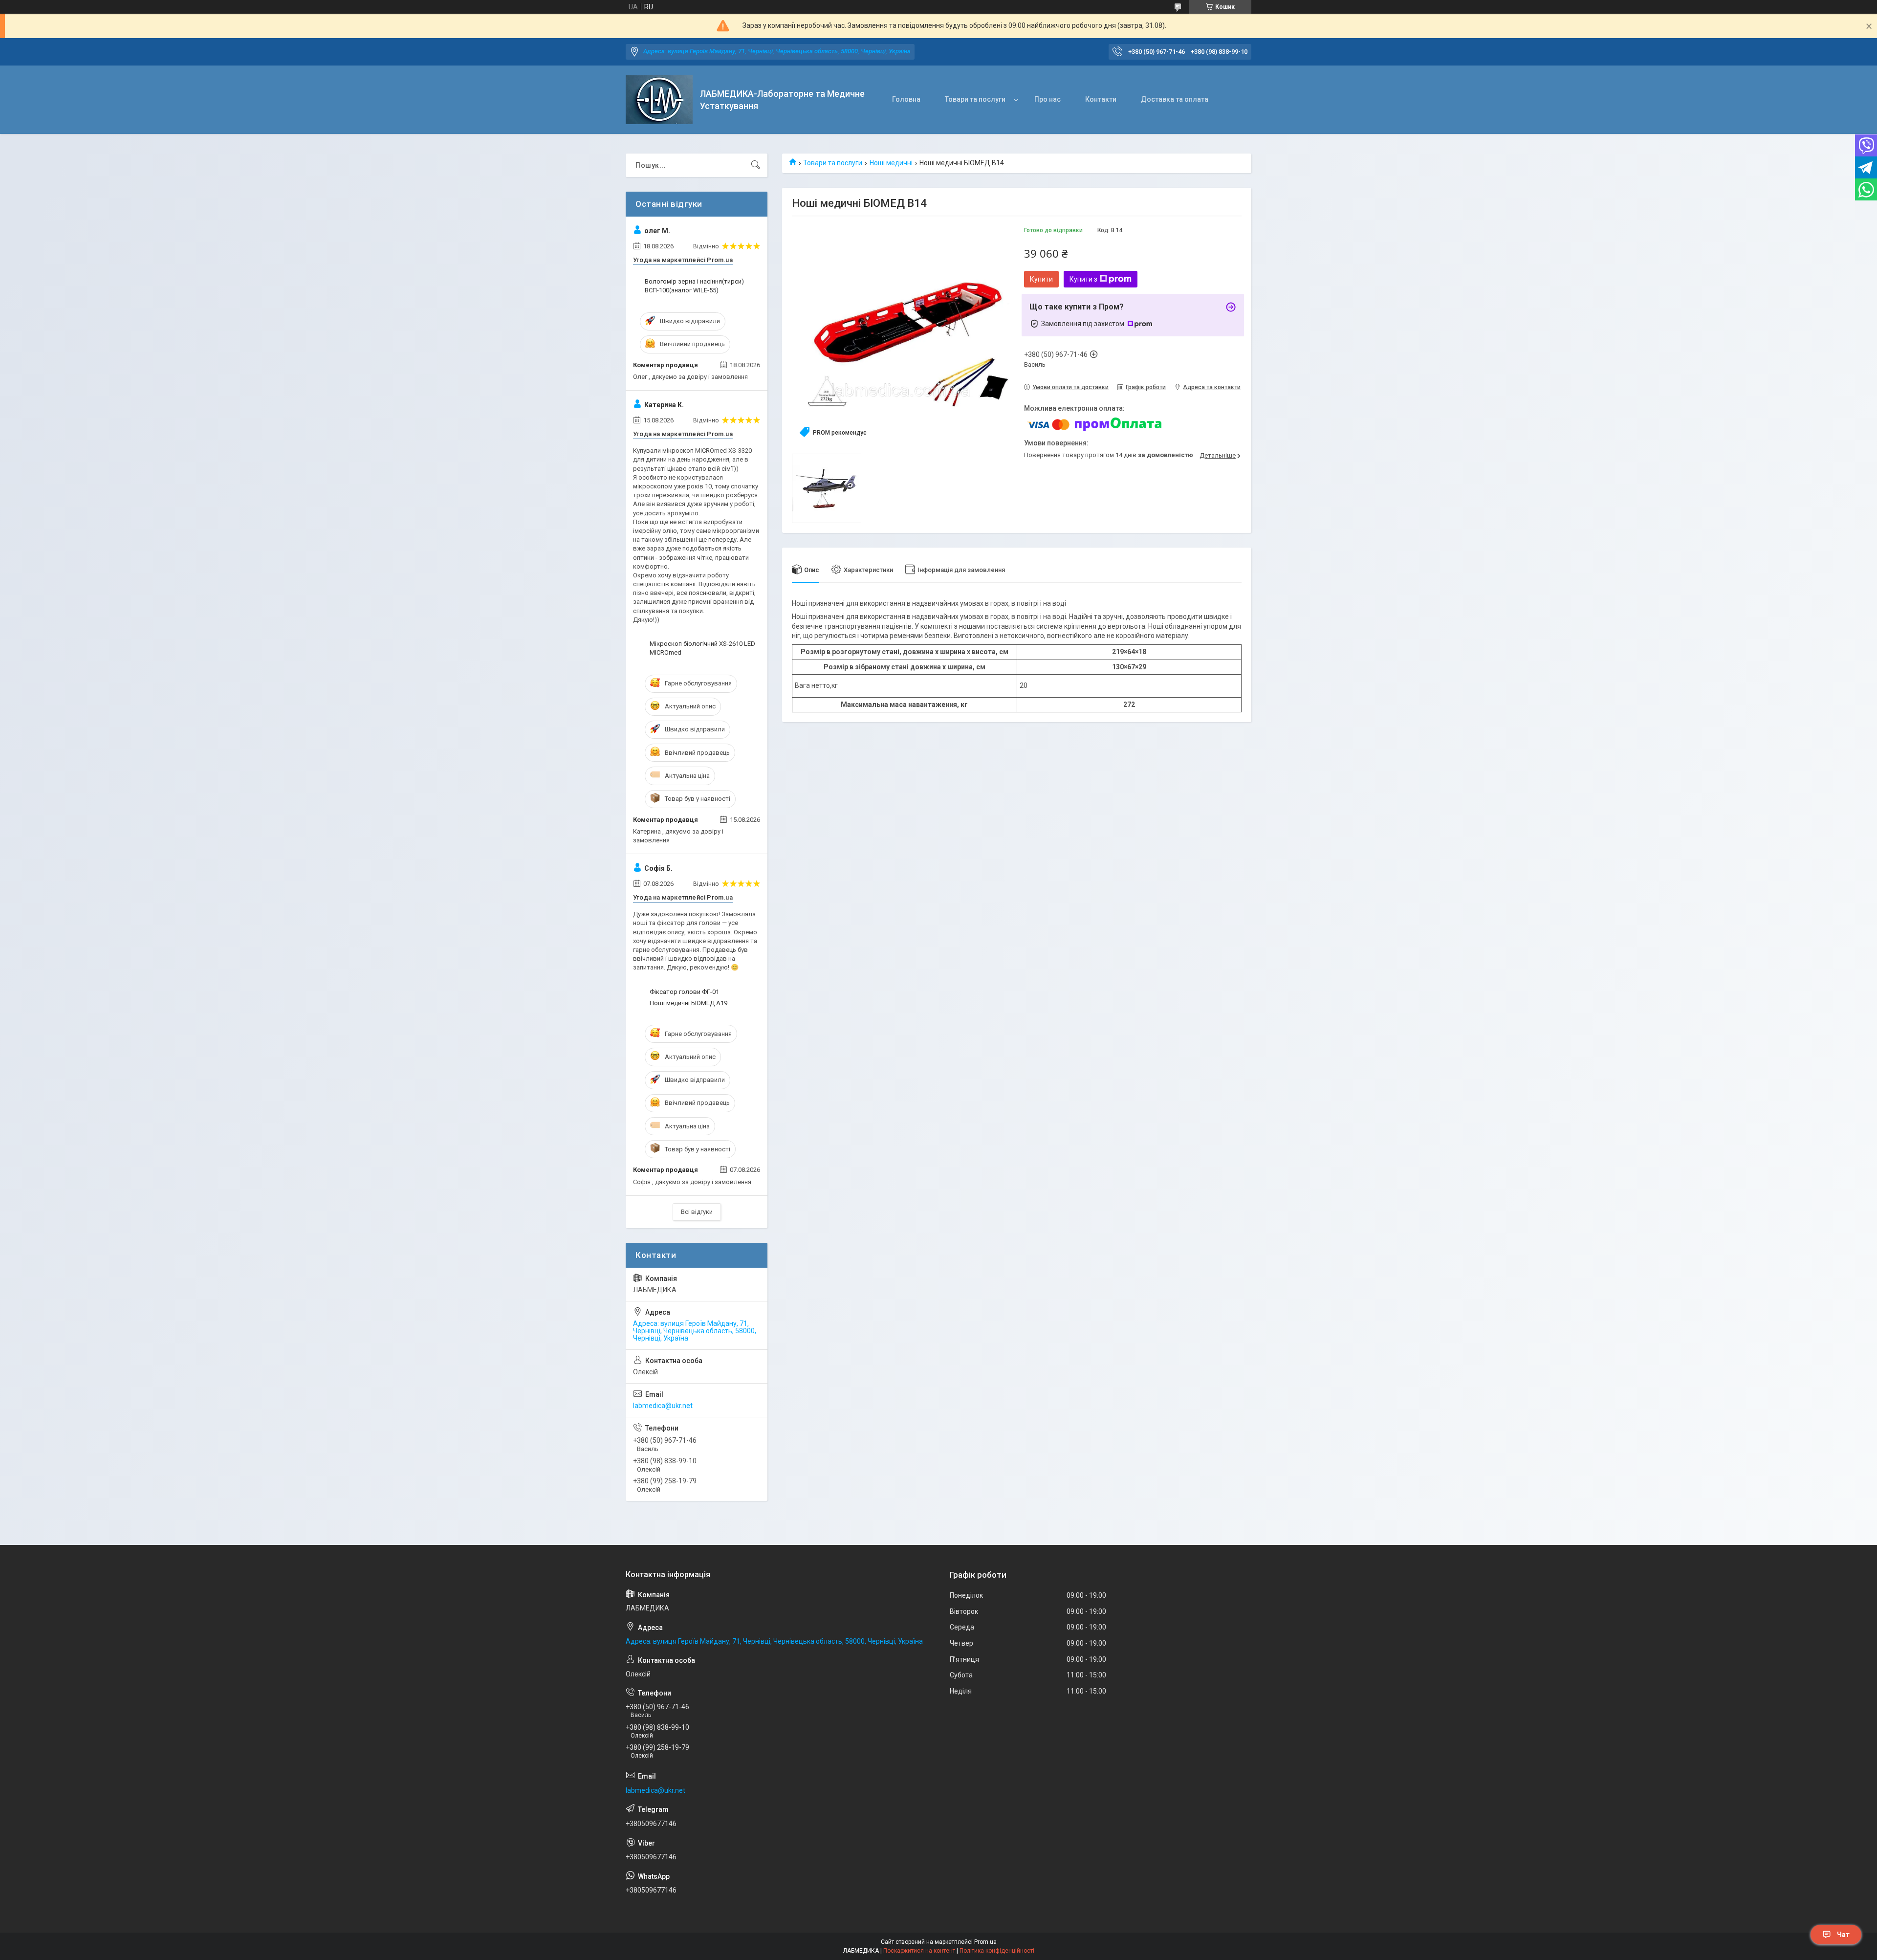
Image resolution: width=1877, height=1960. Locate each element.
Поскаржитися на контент (919, 1951)
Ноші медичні (891, 163)
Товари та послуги (975, 99)
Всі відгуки (697, 1212)
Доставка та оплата (1175, 99)
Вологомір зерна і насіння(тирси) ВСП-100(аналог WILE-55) (694, 286)
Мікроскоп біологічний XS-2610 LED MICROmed (702, 648)
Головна (906, 99)
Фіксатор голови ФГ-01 (684, 992)
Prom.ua (985, 1942)
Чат (1843, 1935)
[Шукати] (756, 165)
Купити (1041, 279)
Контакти (1101, 99)
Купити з (1083, 279)
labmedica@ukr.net (663, 1406)
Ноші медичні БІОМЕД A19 (688, 1003)
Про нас (1048, 99)
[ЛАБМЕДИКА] (659, 100)
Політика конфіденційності (997, 1951)
